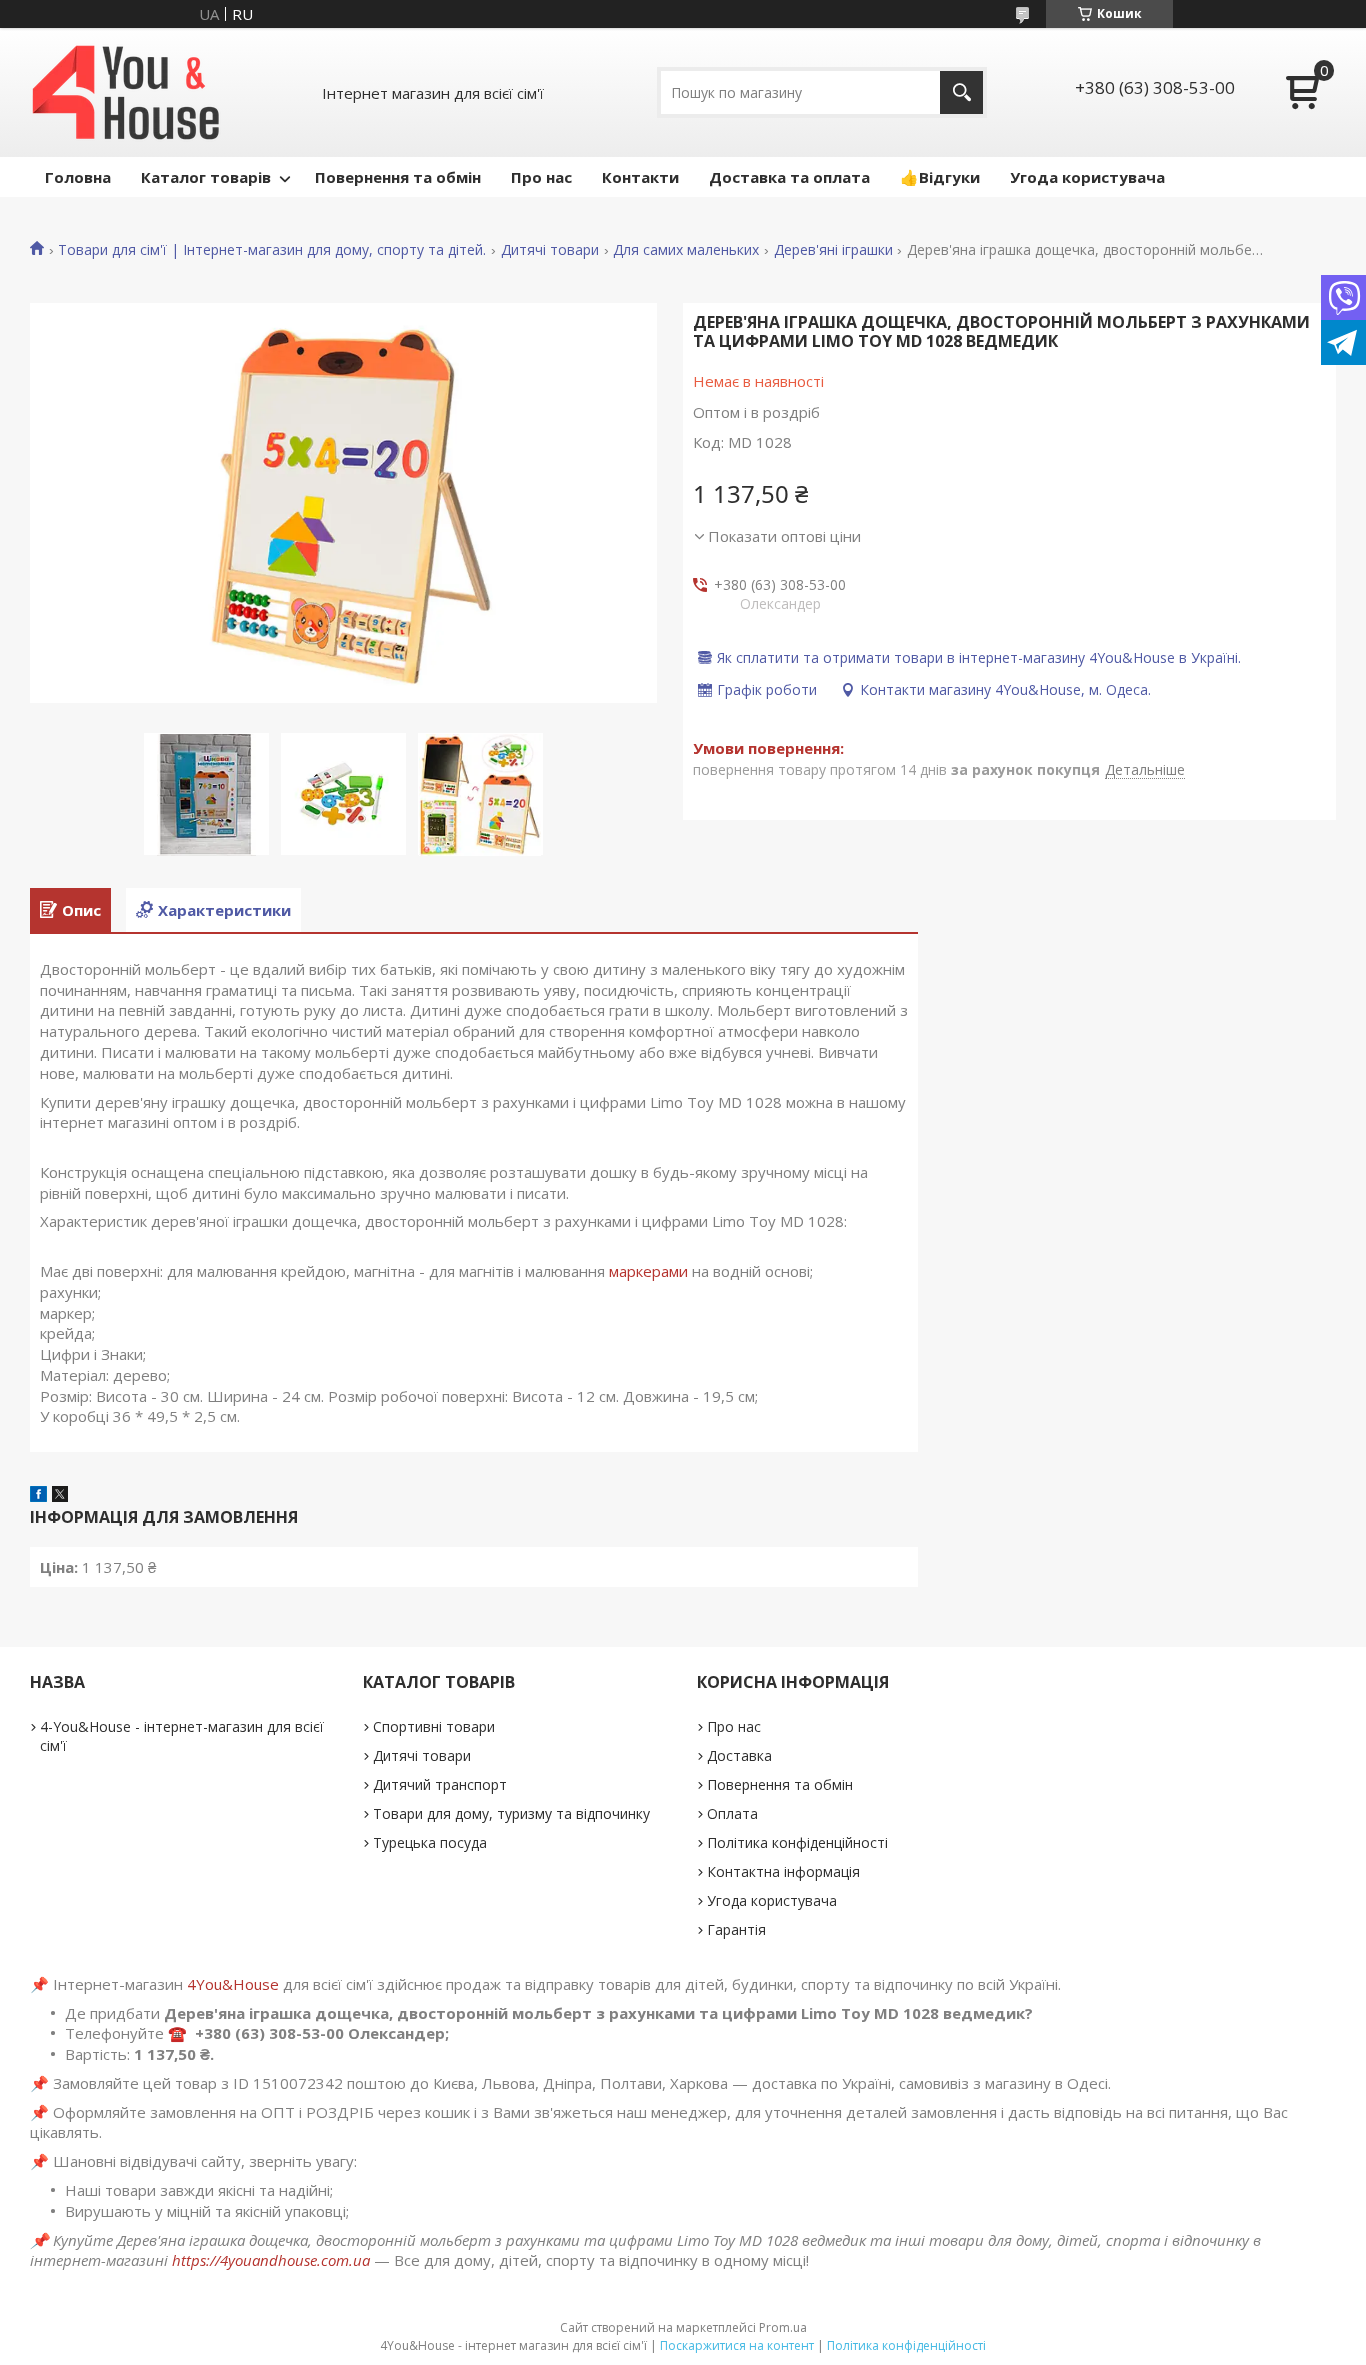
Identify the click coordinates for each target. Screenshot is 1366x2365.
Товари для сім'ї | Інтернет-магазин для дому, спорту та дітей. (272, 250)
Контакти (640, 177)
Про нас (541, 177)
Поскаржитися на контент (737, 2345)
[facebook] (38, 1496)
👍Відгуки (940, 177)
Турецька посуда (430, 1842)
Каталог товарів (206, 177)
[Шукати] (961, 92)
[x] (60, 1496)
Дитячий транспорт (440, 1784)
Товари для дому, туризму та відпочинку (511, 1813)
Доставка (739, 1755)
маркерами (648, 1271)
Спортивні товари (434, 1726)
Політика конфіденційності (797, 1842)
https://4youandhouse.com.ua (271, 2260)
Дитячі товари (550, 250)
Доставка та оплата (789, 177)
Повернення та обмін (398, 177)
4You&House (233, 1984)
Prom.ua (783, 2327)
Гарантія (736, 1929)
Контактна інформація (783, 1871)
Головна (78, 177)
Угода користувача (1087, 177)
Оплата (732, 1813)
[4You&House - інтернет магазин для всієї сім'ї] (126, 92)
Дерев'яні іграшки (833, 250)
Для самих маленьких (686, 250)
